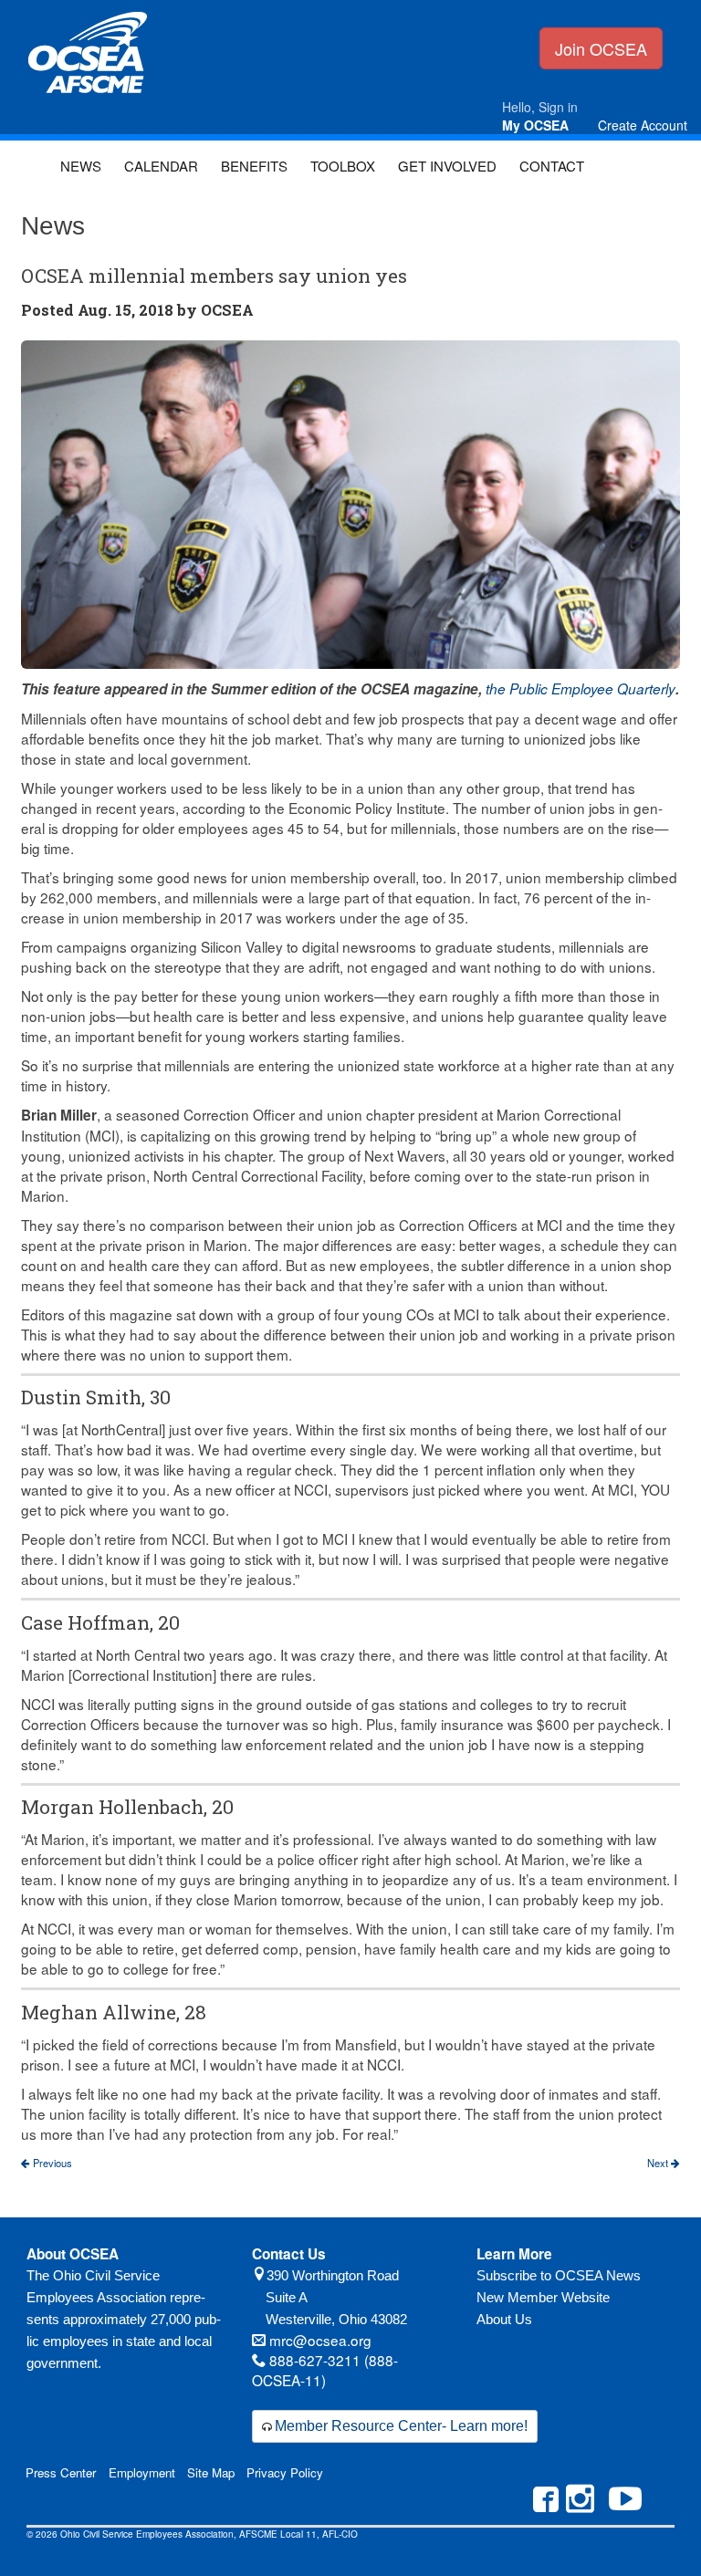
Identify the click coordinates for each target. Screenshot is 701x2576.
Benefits (254, 166)
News (81, 166)
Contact (552, 166)
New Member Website (543, 2297)
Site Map (211, 2472)
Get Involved (447, 166)
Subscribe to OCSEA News (559, 2275)
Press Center (61, 2472)
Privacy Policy (285, 2472)
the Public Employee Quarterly (581, 688)
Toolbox (343, 166)
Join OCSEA (601, 48)
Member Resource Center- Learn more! (401, 2426)
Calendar (161, 166)
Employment (142, 2472)
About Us (504, 2319)
